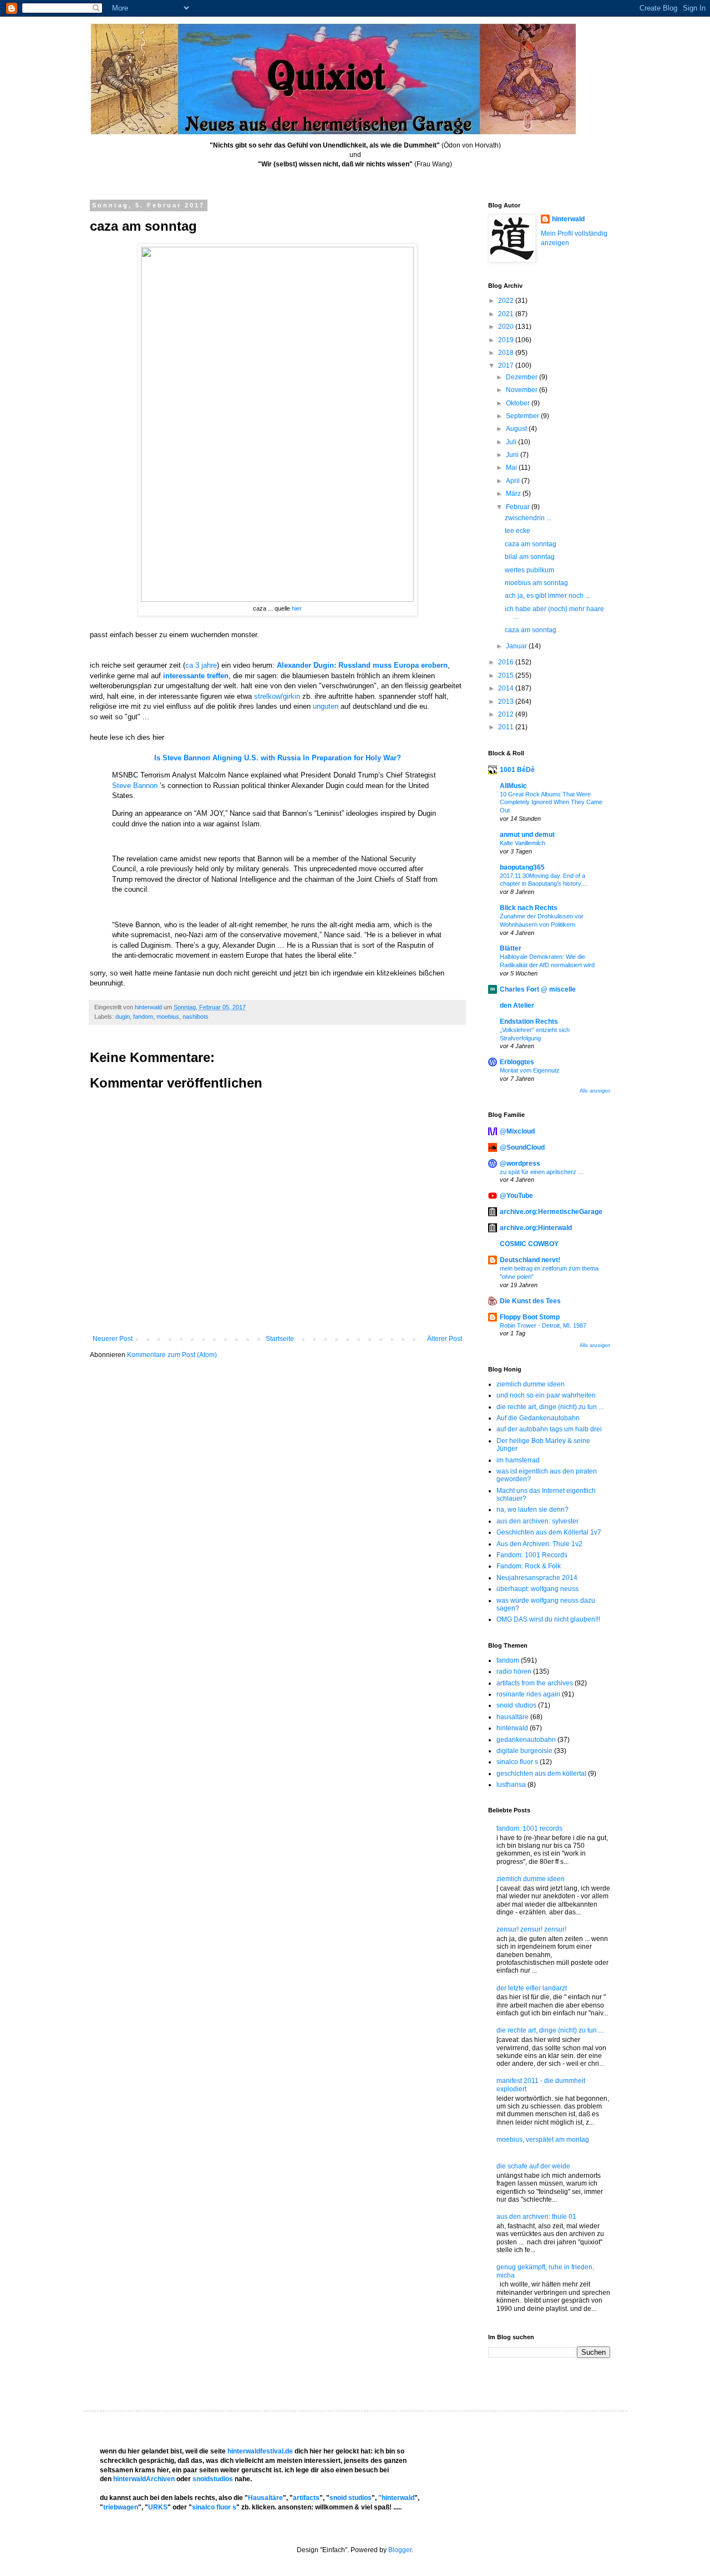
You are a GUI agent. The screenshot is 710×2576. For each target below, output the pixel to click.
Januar (517, 646)
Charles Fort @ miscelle (538, 989)
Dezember (523, 377)
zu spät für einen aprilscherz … (542, 1172)
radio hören (514, 1671)
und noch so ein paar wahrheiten (546, 1395)
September (523, 416)
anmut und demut (527, 835)
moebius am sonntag (536, 583)
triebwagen (121, 2507)
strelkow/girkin (277, 696)
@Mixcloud (517, 1131)
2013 (507, 702)
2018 (507, 353)
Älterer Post (445, 1339)
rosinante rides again (528, 1694)
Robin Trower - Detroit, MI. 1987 (543, 1325)
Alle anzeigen (595, 1091)
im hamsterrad (518, 1460)
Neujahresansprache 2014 (537, 1578)
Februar (519, 507)
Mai (512, 468)
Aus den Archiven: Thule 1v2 (539, 1544)
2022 (507, 301)
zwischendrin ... (528, 518)
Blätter (511, 948)
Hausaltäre (265, 2498)
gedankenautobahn (526, 1740)
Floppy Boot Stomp (530, 1317)
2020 (507, 327)
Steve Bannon (135, 786)
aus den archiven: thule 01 (536, 2217)
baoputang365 (522, 867)
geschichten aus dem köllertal (541, 1774)
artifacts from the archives (535, 1683)
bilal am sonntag (530, 557)
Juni (513, 455)
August (517, 429)
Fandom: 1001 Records (532, 1555)
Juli (512, 442)
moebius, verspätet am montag (543, 2140)
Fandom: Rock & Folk (529, 1566)
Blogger (400, 2550)
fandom (143, 1017)
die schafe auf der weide (533, 2166)
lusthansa (511, 1785)
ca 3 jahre (201, 665)
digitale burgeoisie (524, 1751)
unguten (326, 706)
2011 (507, 727)
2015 (507, 675)
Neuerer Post (113, 1339)
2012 (507, 714)
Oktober (519, 403)
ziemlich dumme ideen (531, 1384)
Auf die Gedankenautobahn (538, 1418)
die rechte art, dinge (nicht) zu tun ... (550, 1407)
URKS (158, 2507)
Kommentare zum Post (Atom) (172, 1355)
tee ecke (518, 531)
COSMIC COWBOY (529, 1244)
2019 (507, 340)
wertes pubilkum (529, 570)
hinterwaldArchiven (144, 2479)
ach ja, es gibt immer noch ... (547, 596)
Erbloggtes (517, 1062)
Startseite (280, 1339)
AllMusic (513, 786)
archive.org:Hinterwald (536, 1228)
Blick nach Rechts (529, 908)
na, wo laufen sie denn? (532, 1510)
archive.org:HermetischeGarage (551, 1212)
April (514, 481)
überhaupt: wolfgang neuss (537, 1589)
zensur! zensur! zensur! (531, 1929)
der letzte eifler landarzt (532, 1988)
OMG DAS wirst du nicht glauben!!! (548, 1619)
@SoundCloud (522, 1147)
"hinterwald (396, 2498)
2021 (507, 314)
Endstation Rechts (529, 1022)
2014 (507, 688)
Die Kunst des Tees (530, 1301)
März (514, 494)
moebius (168, 1017)
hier (296, 608)
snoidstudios (213, 2479)
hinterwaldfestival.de (260, 2451)
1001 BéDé (517, 770)
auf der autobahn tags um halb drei (549, 1429)
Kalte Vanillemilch (523, 843)
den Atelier (517, 1005)
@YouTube (516, 1196)
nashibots (196, 1017)
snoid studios (516, 1705)
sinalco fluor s (517, 1762)
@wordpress (520, 1163)
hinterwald (568, 219)
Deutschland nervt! (530, 1260)
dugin (123, 1017)
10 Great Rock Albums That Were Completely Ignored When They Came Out (551, 802)
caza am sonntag (531, 544)
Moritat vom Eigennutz (530, 1070)
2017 (507, 365)
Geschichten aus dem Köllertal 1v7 (549, 1532)
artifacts (306, 2498)
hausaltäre (513, 1717)
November (523, 390)
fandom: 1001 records (529, 1828)
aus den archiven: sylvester (537, 1521)
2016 (507, 662)
